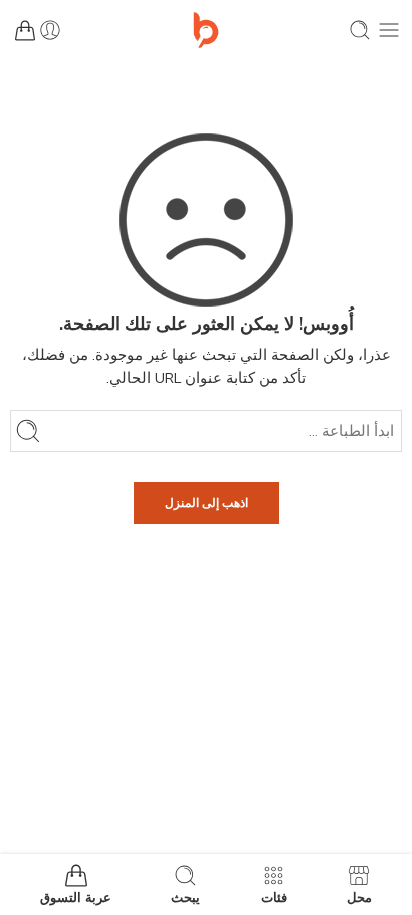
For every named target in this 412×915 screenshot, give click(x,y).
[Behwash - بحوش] (206, 30)
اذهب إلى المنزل (206, 503)
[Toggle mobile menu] (389, 30)
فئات (274, 897)
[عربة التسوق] (25, 30)
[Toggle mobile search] (360, 30)
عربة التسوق (75, 897)
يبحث (185, 897)
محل (359, 897)
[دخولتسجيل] (50, 30)
